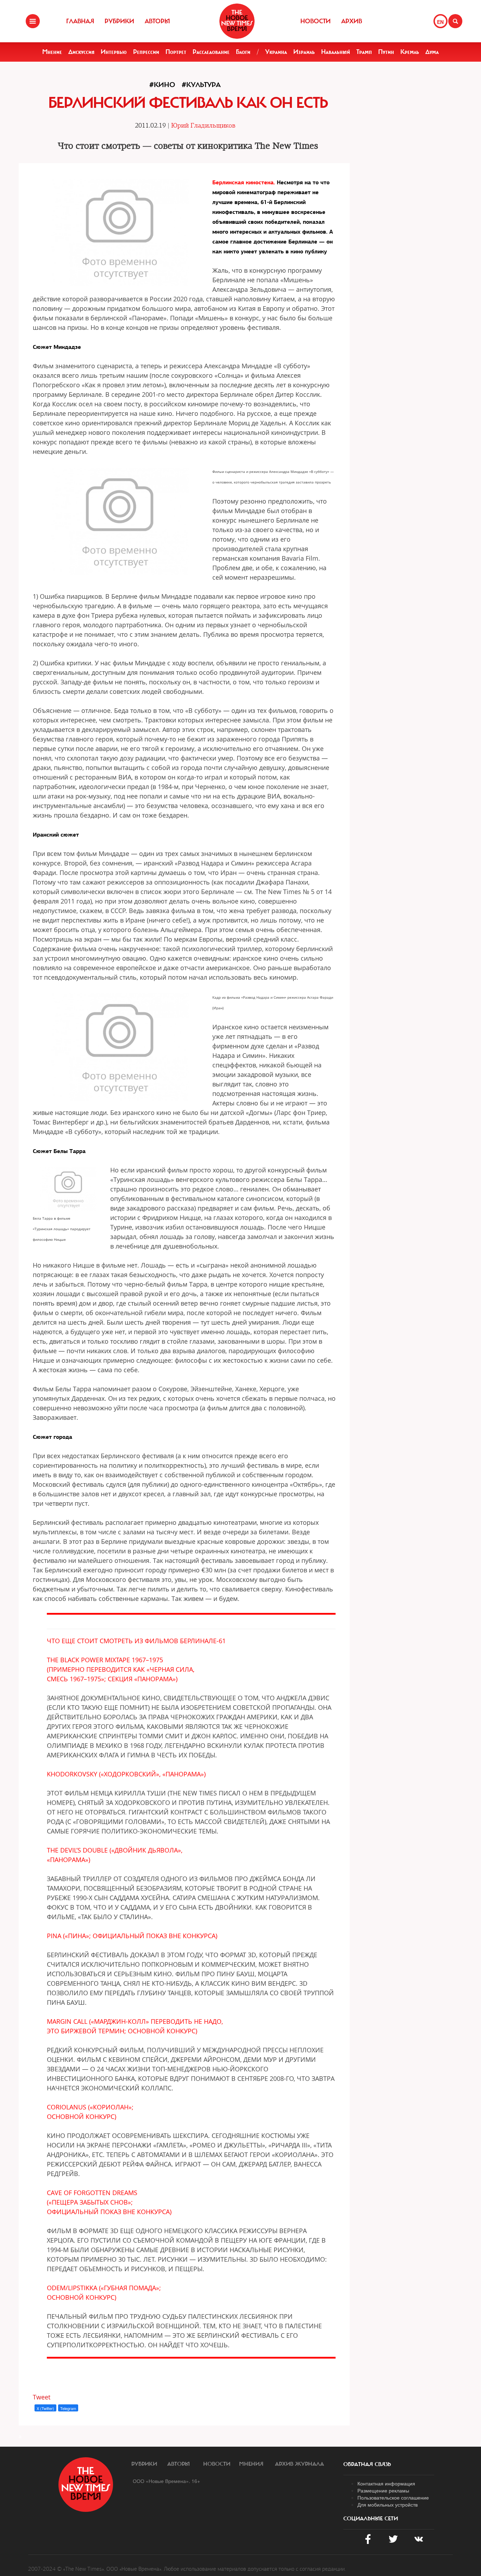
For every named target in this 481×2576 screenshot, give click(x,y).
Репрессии (146, 52)
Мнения (251, 2464)
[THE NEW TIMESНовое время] (237, 21)
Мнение (52, 52)
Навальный (336, 52)
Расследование (211, 52)
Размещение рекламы (383, 2490)
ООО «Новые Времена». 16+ (166, 2481)
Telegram (68, 2408)
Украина (276, 52)
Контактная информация (386, 2483)
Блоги (243, 52)
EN (440, 22)
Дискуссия (81, 52)
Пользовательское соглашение (393, 2497)
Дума (432, 52)
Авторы (157, 21)
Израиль (304, 52)
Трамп (364, 52)
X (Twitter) (45, 2408)
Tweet (42, 2397)
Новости (316, 21)
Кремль (410, 52)
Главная (80, 21)
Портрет (176, 52)
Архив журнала (299, 2464)
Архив (352, 21)
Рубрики (119, 21)
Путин (386, 52)
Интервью (114, 52)
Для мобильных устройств (388, 2504)
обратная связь (367, 2464)
